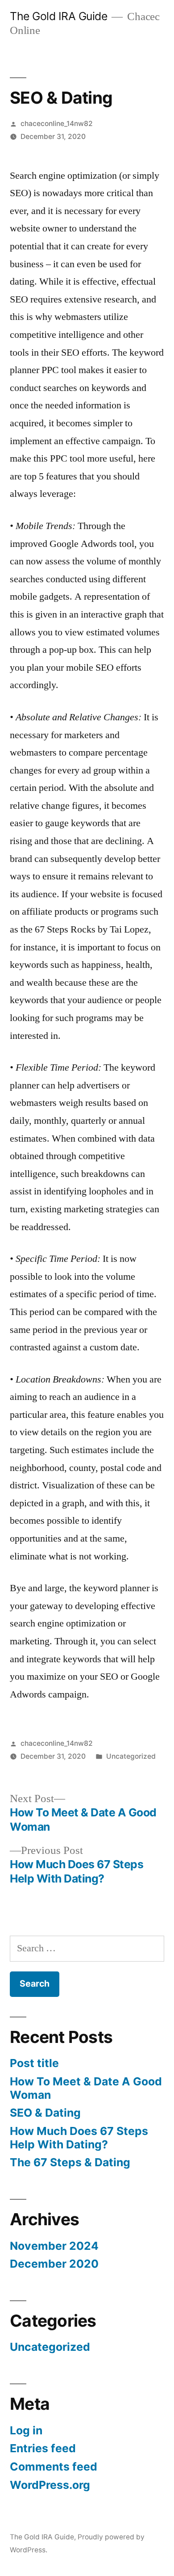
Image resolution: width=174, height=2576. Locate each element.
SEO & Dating (45, 2113)
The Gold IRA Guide (58, 16)
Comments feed (54, 2467)
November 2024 (54, 2246)
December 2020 (54, 2264)
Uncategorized (131, 1756)
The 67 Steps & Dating (70, 2162)
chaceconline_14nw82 (57, 124)
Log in (26, 2430)
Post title (34, 2063)
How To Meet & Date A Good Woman (86, 2088)
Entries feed (43, 2448)
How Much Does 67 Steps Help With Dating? (79, 2138)
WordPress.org (50, 2485)
